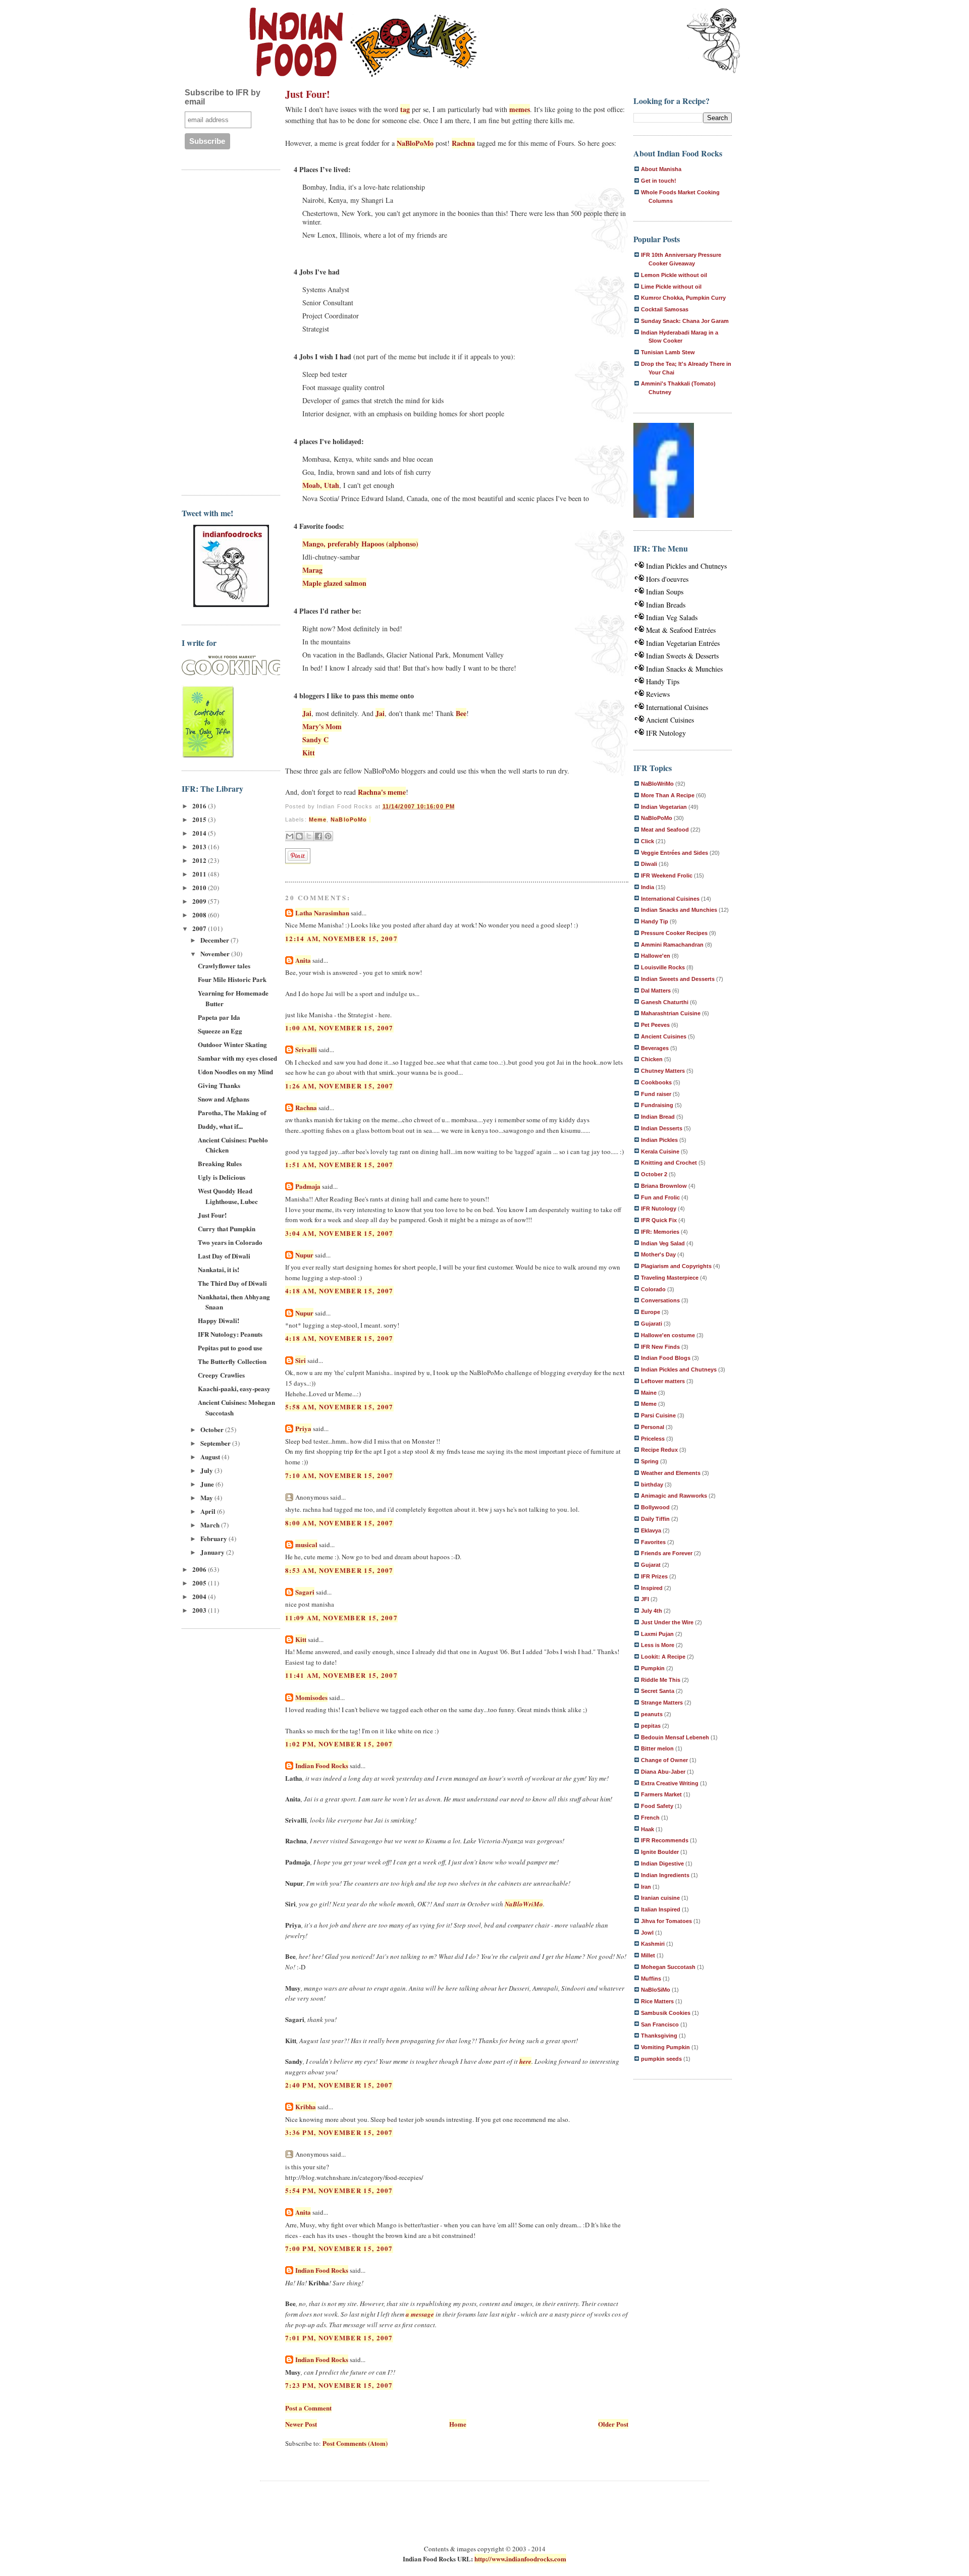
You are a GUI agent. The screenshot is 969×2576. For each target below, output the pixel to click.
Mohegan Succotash (668, 1967)
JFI (645, 1599)
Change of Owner (664, 1760)
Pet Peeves (655, 1025)
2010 (200, 887)
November (216, 953)
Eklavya (651, 1530)
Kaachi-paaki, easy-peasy (234, 1388)
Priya (303, 1428)
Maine (649, 1393)
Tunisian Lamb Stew (668, 352)
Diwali (649, 864)
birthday (652, 1485)
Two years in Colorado (230, 1242)
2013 (200, 846)
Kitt (309, 753)
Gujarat (651, 1565)
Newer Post (301, 2424)
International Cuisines (677, 707)
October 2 (654, 1174)
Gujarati (652, 1324)
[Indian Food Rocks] (714, 41)
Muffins (651, 1979)
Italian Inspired (661, 1909)
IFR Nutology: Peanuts (230, 1334)
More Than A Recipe (668, 795)
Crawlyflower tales (224, 966)
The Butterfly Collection (232, 1361)
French (650, 1818)
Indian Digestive (662, 1864)
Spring (650, 1461)
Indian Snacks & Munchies (684, 669)
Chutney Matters (663, 1071)
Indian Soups (665, 592)
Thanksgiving (659, 2036)
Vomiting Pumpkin (665, 2047)
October (213, 1429)
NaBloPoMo (415, 143)
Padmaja (308, 1186)
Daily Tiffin (655, 1519)
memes (520, 109)
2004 (200, 1596)
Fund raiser (656, 1094)
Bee (461, 713)
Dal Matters (656, 991)
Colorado (653, 1289)
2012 (200, 860)
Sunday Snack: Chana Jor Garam (685, 321)
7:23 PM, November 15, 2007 (339, 2385)
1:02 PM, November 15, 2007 (339, 1744)
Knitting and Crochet (669, 1163)
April (209, 1511)
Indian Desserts (662, 1128)
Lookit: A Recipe (663, 1657)
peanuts (652, 1714)
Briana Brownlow (664, 1186)
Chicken (652, 1059)
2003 (200, 1610)
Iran (646, 1887)
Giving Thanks (219, 1085)
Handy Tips (663, 681)
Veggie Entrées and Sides (675, 853)
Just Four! (212, 1215)
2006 (200, 1569)
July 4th (652, 1611)
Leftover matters (663, 1381)
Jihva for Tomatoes (666, 1921)
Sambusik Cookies (666, 2013)
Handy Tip (655, 921)
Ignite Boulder (660, 1852)
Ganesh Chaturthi (665, 1002)
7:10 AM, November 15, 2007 (339, 1475)
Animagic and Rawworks (674, 1496)
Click (648, 841)
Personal (653, 1427)
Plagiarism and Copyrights (676, 1266)
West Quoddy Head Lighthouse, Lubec (228, 1196)
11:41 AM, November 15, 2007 (341, 1675)
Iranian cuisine (660, 1898)
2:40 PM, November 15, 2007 (339, 2085)
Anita (303, 960)
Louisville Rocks (663, 967)
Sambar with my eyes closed (237, 1058)
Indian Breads (666, 605)
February (214, 1538)
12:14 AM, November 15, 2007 (341, 938)
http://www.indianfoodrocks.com (520, 2559)
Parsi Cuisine (658, 1415)
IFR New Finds (660, 1347)
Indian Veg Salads (672, 617)
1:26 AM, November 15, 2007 (339, 1086)
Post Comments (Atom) (355, 2443)
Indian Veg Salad (663, 1243)
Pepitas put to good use (230, 1348)
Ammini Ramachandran (672, 945)
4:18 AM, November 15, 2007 (339, 1291)
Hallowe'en (656, 956)
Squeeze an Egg (220, 1031)
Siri (301, 1360)
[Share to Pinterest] (328, 836)
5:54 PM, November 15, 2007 (339, 2190)
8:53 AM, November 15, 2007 (339, 1570)
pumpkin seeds (661, 2059)
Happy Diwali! (219, 1320)
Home (458, 2424)
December (216, 940)
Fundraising (657, 1105)
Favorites (653, 1542)
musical (306, 1544)
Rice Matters (657, 2001)
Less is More (658, 1645)
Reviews (658, 694)
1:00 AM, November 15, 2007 (339, 1028)
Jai (307, 713)
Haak (648, 1829)
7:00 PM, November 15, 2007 (339, 2248)
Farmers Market (661, 1794)
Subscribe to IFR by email (223, 97)
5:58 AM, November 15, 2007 (339, 1407)
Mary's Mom (322, 726)
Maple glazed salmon (334, 583)
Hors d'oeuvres (667, 579)
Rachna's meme (382, 792)
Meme (318, 819)
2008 (200, 915)
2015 (200, 819)
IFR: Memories (660, 1232)
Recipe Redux (659, 1450)
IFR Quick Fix (659, 1220)
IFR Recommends (665, 1840)
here (525, 2061)
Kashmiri (653, 1944)
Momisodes (311, 1697)
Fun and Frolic (660, 1197)
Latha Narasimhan (322, 913)
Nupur (304, 1255)
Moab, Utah (321, 485)
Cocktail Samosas (665, 309)
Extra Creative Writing (670, 1783)
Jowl (647, 1933)
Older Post (613, 2424)
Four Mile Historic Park (232, 979)
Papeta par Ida (219, 1017)
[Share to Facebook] (318, 836)
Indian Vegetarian (664, 807)
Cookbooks (656, 1082)
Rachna (463, 143)
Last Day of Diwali (224, 1256)
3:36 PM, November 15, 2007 (339, 2132)
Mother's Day (658, 1254)
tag (405, 109)
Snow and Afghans (224, 1099)
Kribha (306, 2106)
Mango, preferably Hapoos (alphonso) (360, 544)
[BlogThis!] (299, 836)
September (216, 1443)
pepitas (651, 1726)
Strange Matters (662, 1703)
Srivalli (306, 1049)
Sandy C (315, 739)
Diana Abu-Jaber (663, 1772)
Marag (312, 570)
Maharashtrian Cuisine (671, 1013)
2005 (200, 1583)
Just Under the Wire (667, 1622)
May (207, 1497)
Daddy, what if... (220, 1126)
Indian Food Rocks (322, 1765)
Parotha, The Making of (232, 1112)
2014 (200, 833)
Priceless (653, 1439)
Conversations (660, 1300)
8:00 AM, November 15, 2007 (339, 1523)
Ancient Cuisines (670, 720)
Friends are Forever (667, 1553)
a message (420, 2314)
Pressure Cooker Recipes (674, 933)
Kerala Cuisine (660, 1152)
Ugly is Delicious (222, 1177)
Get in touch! (659, 181)
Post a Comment (308, 2408)
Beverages (655, 1048)
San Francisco (660, 2024)
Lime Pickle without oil (671, 287)
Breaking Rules (220, 1163)
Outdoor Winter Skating (232, 1044)
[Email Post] (370, 819)
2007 (200, 928)
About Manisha (661, 169)
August (211, 1457)
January (213, 1552)
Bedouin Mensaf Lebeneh (675, 1737)
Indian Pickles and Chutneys (686, 566)
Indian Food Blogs (666, 1358)
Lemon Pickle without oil (674, 275)
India (648, 887)
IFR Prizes (654, 1576)
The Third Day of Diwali (232, 1283)
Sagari (305, 1592)
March (211, 1525)
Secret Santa (658, 1691)
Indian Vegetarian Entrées (683, 643)
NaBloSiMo (656, 1990)
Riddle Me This (661, 1680)
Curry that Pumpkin (227, 1228)
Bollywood (655, 1507)
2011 (200, 874)
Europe (651, 1312)
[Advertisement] (222, 331)
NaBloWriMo (524, 1904)
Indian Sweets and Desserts (678, 979)
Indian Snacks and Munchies (679, 910)
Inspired (652, 1588)
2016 (200, 806)
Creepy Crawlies (221, 1375)
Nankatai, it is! (219, 1269)
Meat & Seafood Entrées (681, 630)
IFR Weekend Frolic (667, 875)
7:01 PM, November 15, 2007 (339, 2338)
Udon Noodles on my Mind (235, 1072)
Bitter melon (657, 1748)
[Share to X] (309, 836)
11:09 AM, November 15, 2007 (341, 1618)
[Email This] (290, 836)
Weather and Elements (671, 1473)
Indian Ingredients (665, 1875)
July (207, 1470)
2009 (200, 901)
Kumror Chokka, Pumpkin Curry (683, 298)
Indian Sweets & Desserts (682, 656)
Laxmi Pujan (657, 1634)
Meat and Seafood (665, 830)
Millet (648, 1955)
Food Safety (657, 1806)
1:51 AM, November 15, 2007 (339, 1164)
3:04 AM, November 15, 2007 (339, 1233)
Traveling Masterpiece (670, 1278)
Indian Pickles (659, 1140)
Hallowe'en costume (668, 1335)
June (208, 1484)
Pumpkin (653, 1668)
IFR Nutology (666, 733)
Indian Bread (658, 1117)
